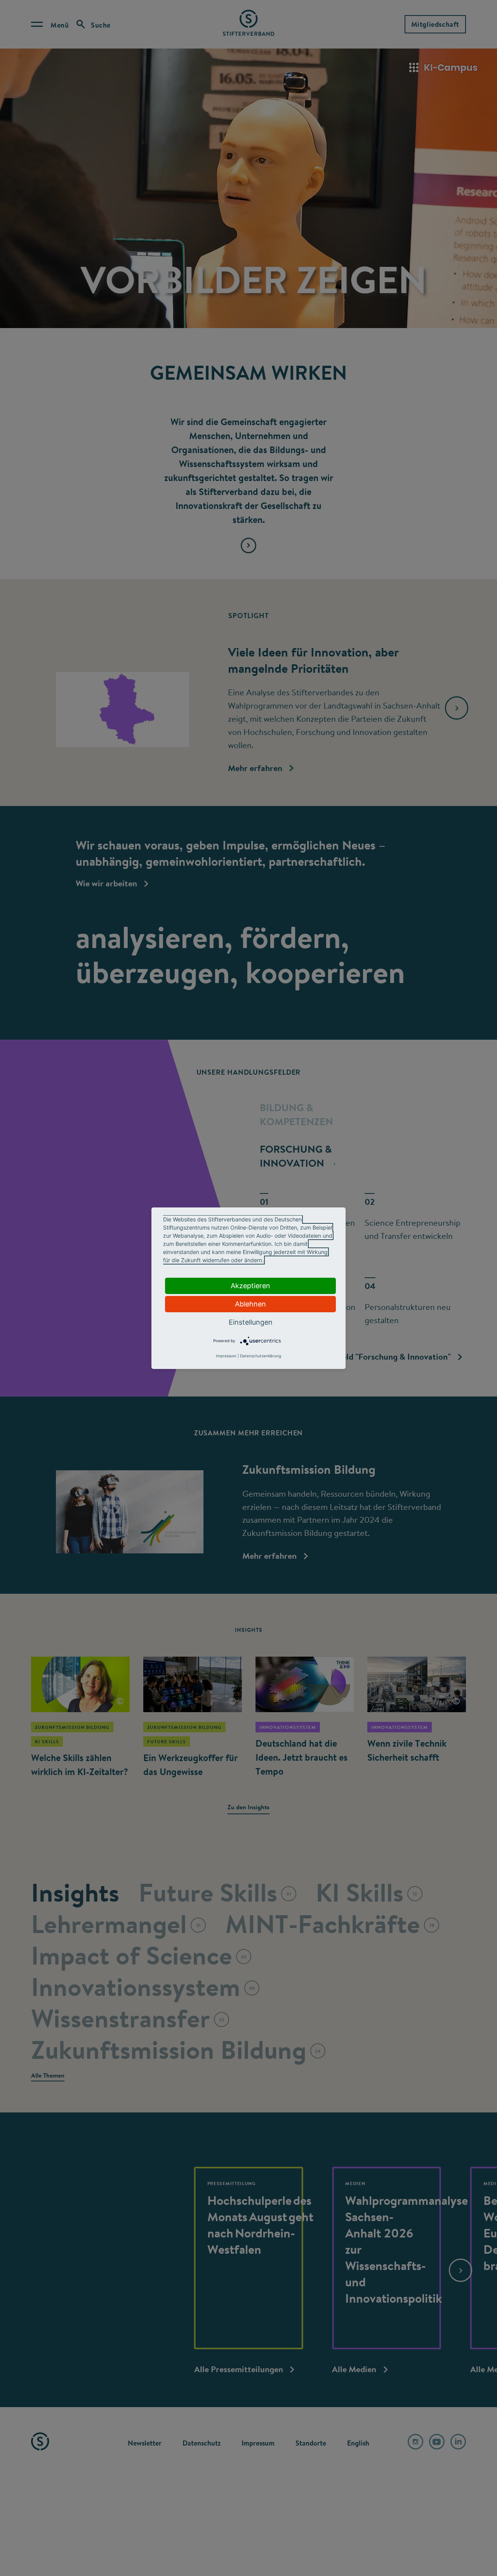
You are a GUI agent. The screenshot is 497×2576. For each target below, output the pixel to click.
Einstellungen (251, 1322)
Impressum (226, 1356)
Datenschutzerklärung (261, 1356)
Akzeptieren (250, 1286)
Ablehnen (250, 1304)
